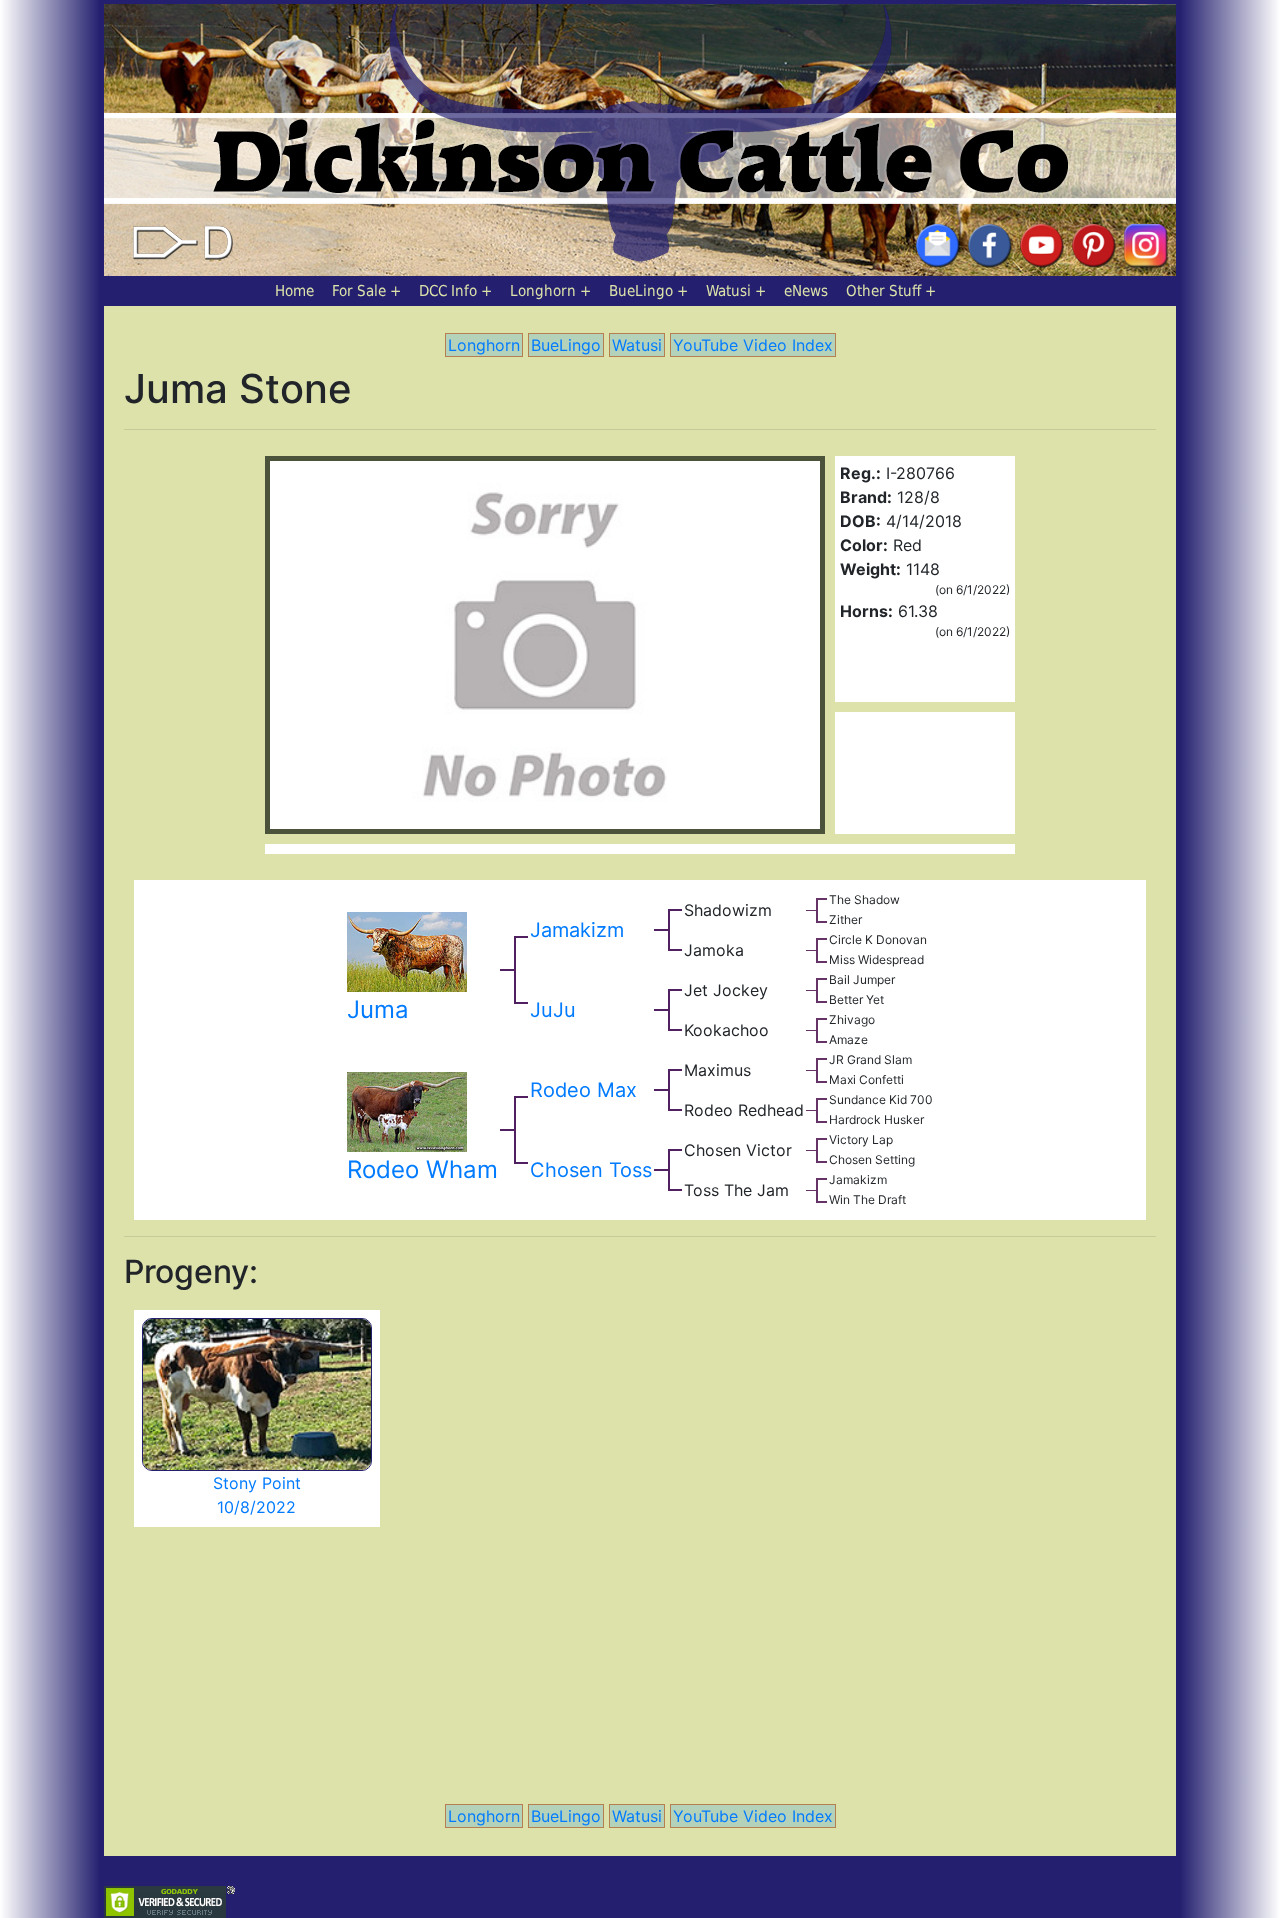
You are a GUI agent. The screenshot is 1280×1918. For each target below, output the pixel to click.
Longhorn (543, 291)
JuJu (553, 1010)
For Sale (359, 291)
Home (294, 291)
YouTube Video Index (753, 345)
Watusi (728, 291)
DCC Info (448, 291)
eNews (806, 291)
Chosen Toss (591, 1170)
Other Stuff (883, 291)
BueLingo (641, 291)
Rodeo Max (583, 1090)
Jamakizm (577, 930)
